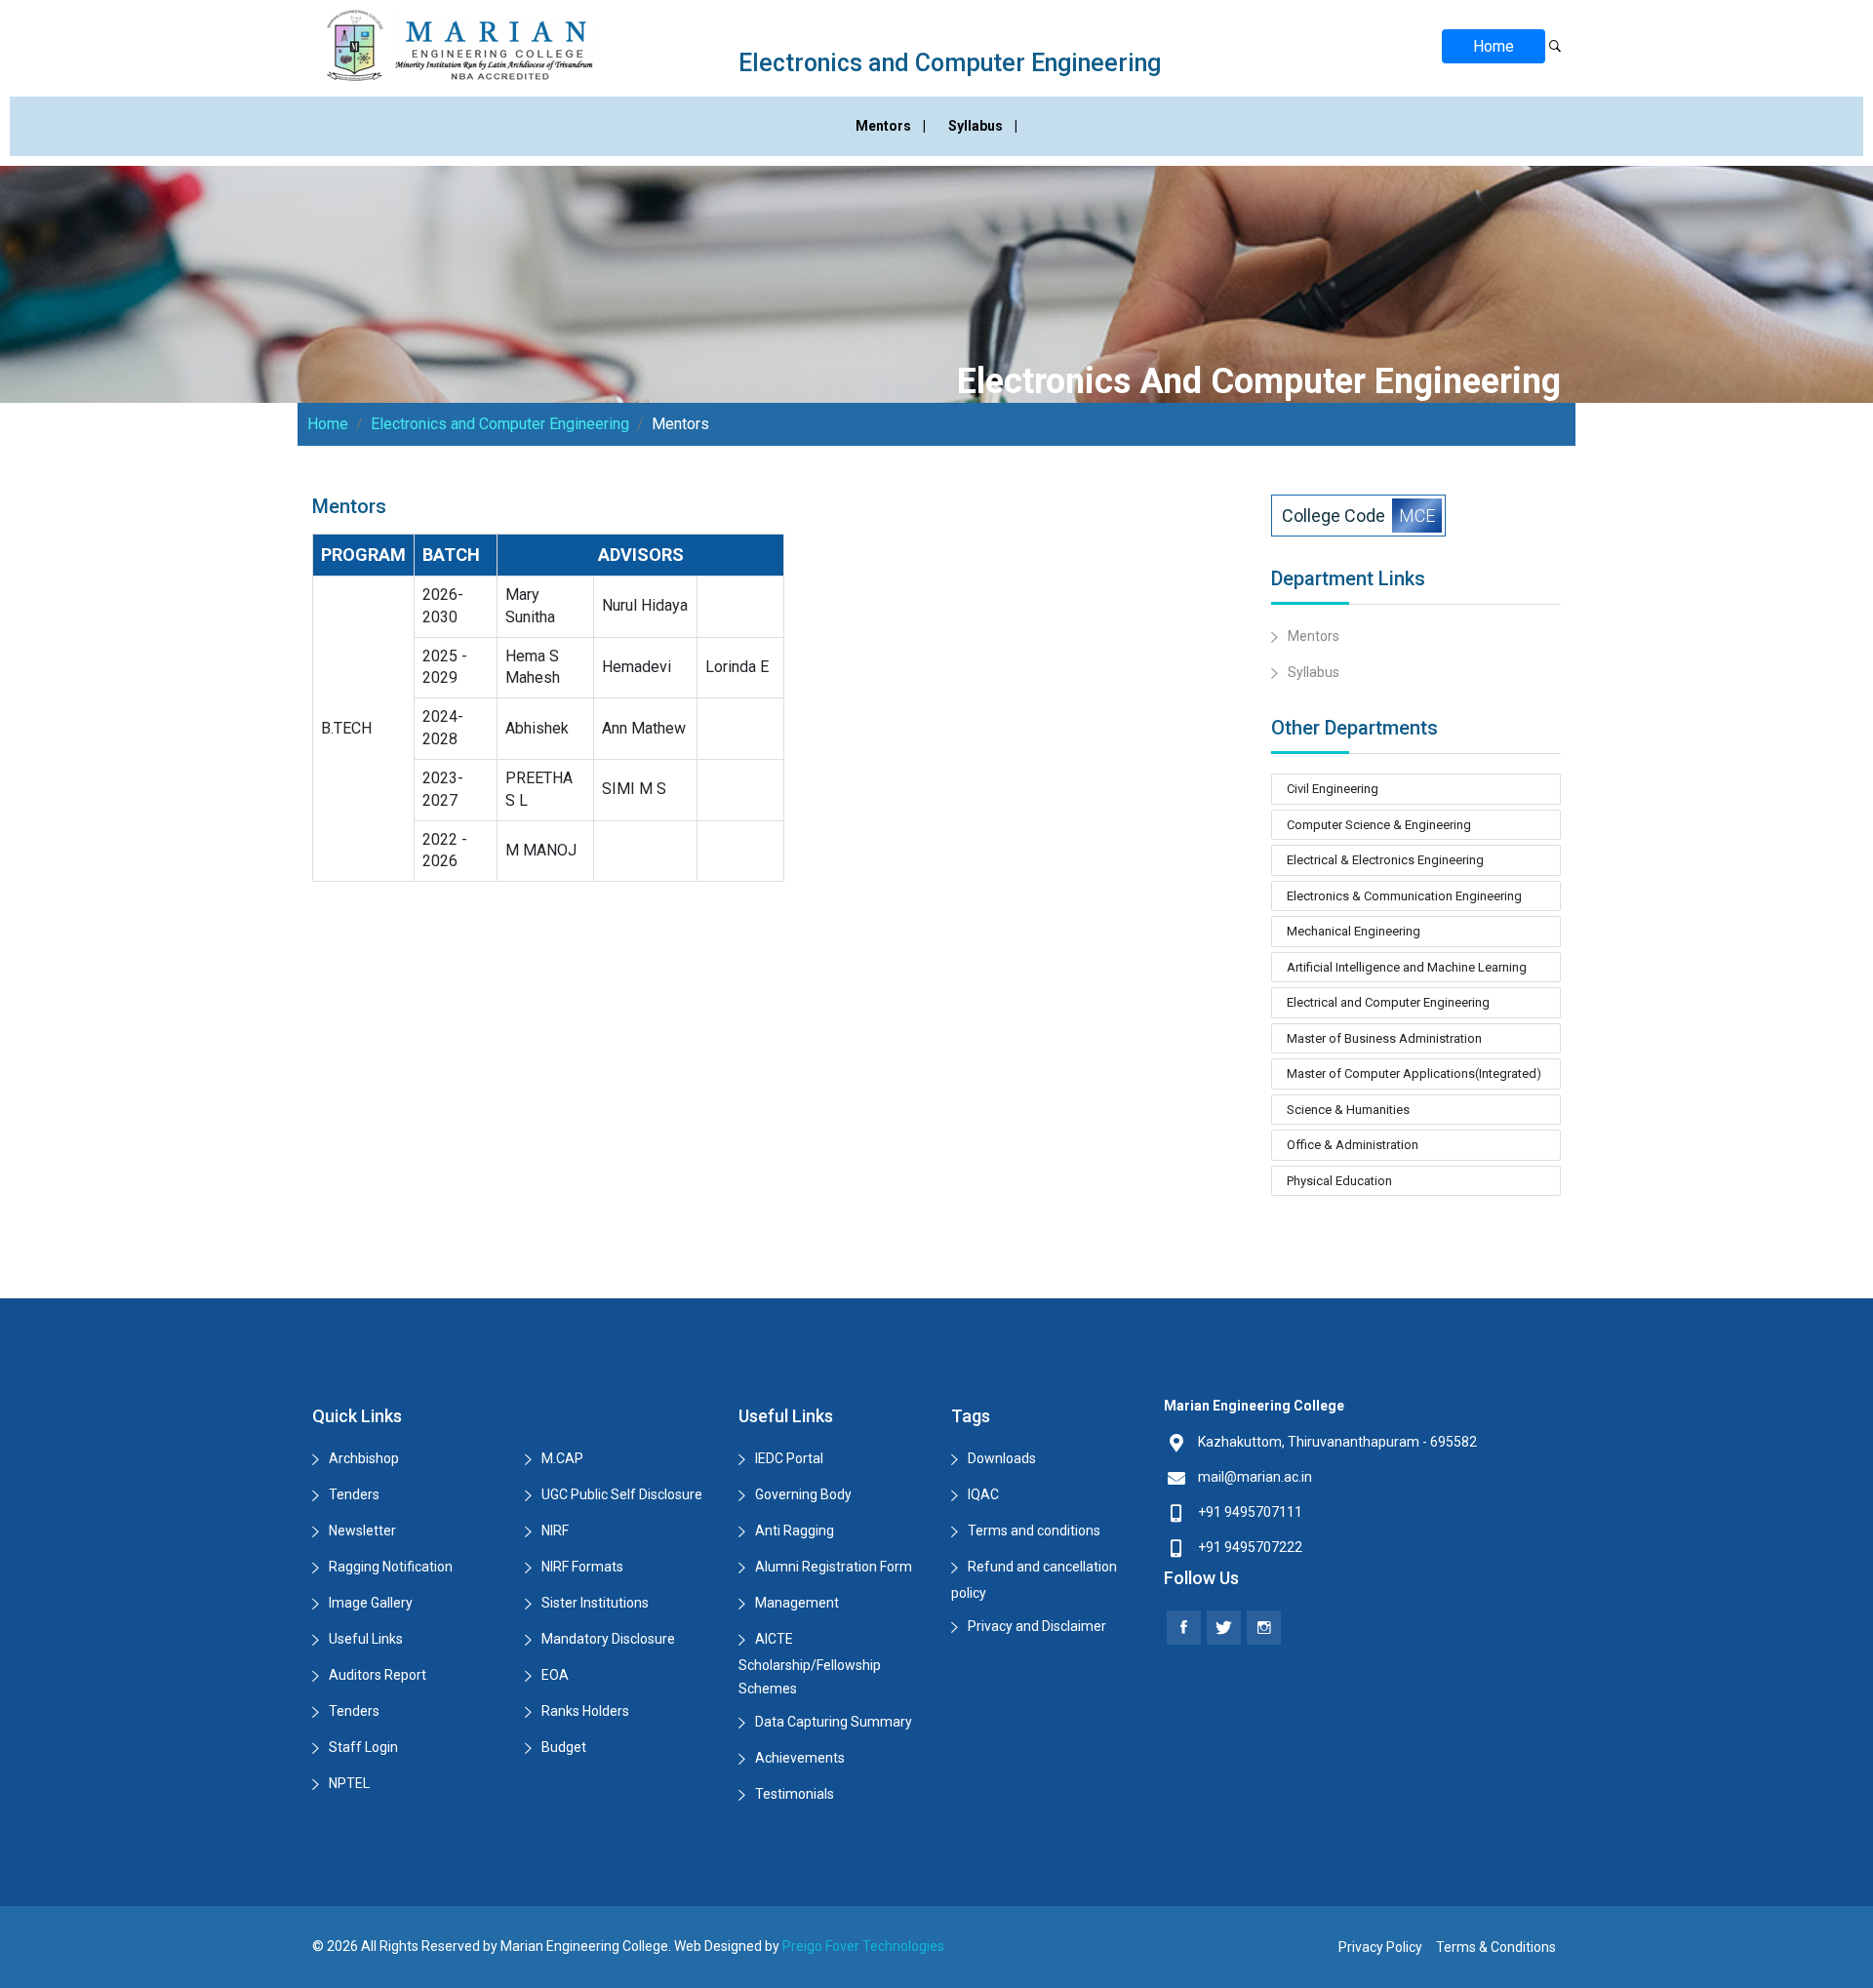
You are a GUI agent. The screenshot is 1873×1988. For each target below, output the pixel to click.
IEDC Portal (789, 1458)
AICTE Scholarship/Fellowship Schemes (810, 1664)
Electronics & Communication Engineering (1404, 896)
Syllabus (1314, 672)
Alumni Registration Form (834, 1567)
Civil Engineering (1333, 789)
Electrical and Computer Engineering (1388, 1002)
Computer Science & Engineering (1379, 825)
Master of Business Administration (1384, 1038)
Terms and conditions (1034, 1531)
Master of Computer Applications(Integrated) (1414, 1074)
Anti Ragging (795, 1531)
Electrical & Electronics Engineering (1385, 860)
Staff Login (363, 1747)
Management (797, 1603)
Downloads (1002, 1458)
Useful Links (366, 1639)
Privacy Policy (1380, 1947)
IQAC (983, 1494)
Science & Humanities (1348, 1110)
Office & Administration (1353, 1145)
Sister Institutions (595, 1603)
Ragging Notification (391, 1567)
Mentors (1314, 636)
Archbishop (364, 1458)
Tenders (354, 1494)
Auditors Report (378, 1675)
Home (1494, 46)
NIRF (555, 1531)
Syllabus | (983, 126)
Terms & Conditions (1496, 1947)
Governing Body (803, 1494)
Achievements (800, 1758)
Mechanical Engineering (1354, 931)
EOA (555, 1675)
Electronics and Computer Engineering (500, 424)
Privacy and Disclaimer (1037, 1626)
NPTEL (349, 1783)
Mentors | (892, 126)
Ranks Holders (585, 1711)
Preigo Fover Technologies (863, 1946)
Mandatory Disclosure (608, 1639)
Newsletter (362, 1531)
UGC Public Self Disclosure (622, 1494)
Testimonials (795, 1794)
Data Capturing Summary (834, 1722)
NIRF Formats (582, 1567)
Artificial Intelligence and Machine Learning (1407, 967)
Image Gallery (371, 1603)
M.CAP (562, 1458)
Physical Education (1339, 1181)
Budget (564, 1747)
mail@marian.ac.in (1255, 1477)
